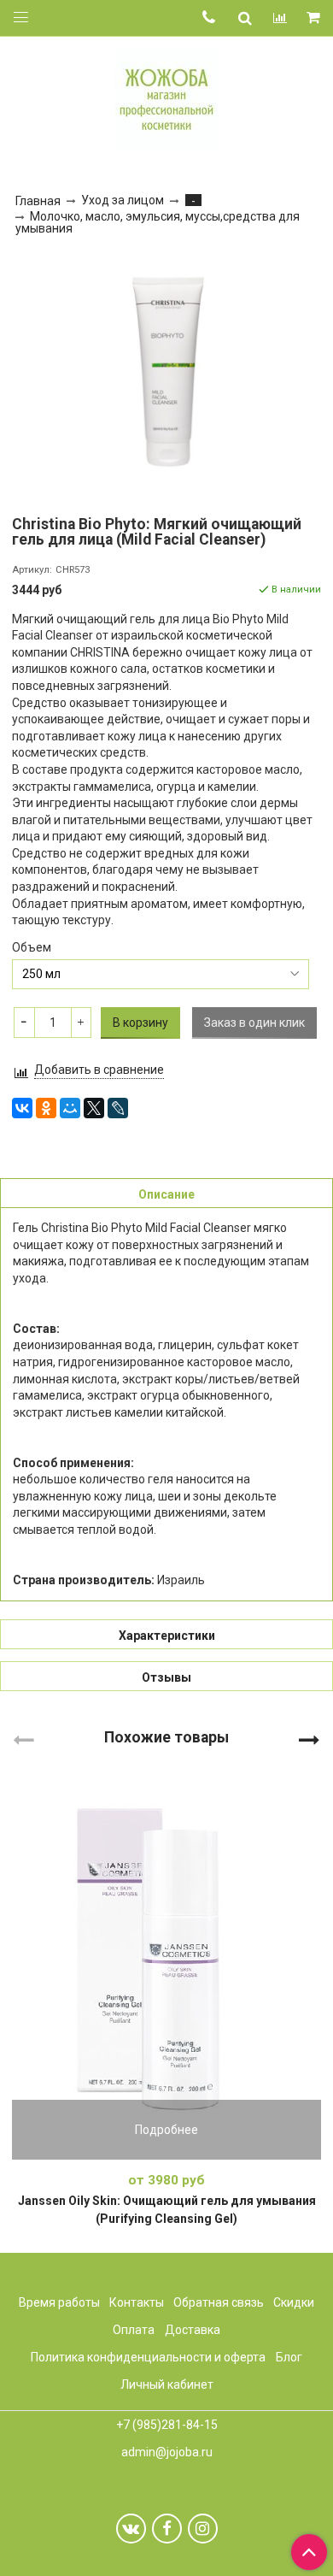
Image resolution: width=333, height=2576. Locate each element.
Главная (38, 201)
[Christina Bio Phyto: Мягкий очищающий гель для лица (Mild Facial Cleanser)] (166, 372)
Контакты (137, 2302)
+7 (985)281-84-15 (167, 2425)
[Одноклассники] (46, 1108)
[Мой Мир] (70, 1108)
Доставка (193, 2330)
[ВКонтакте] (22, 1108)
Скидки (294, 2302)
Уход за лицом (123, 200)
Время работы (59, 2302)
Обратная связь (219, 2302)
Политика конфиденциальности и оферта (148, 2357)
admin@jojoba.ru (167, 2452)
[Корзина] (315, 18)
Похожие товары (166, 1737)
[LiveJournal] (118, 1108)
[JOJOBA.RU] (166, 97)
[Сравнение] (280, 18)
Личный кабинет (167, 2384)
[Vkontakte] (131, 2529)
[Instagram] (203, 2529)
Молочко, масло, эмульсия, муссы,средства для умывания (158, 223)
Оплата (134, 2330)
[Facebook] (167, 2529)
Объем (32, 947)
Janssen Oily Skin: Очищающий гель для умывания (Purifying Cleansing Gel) (167, 2210)
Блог (289, 2357)
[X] (94, 1108)
